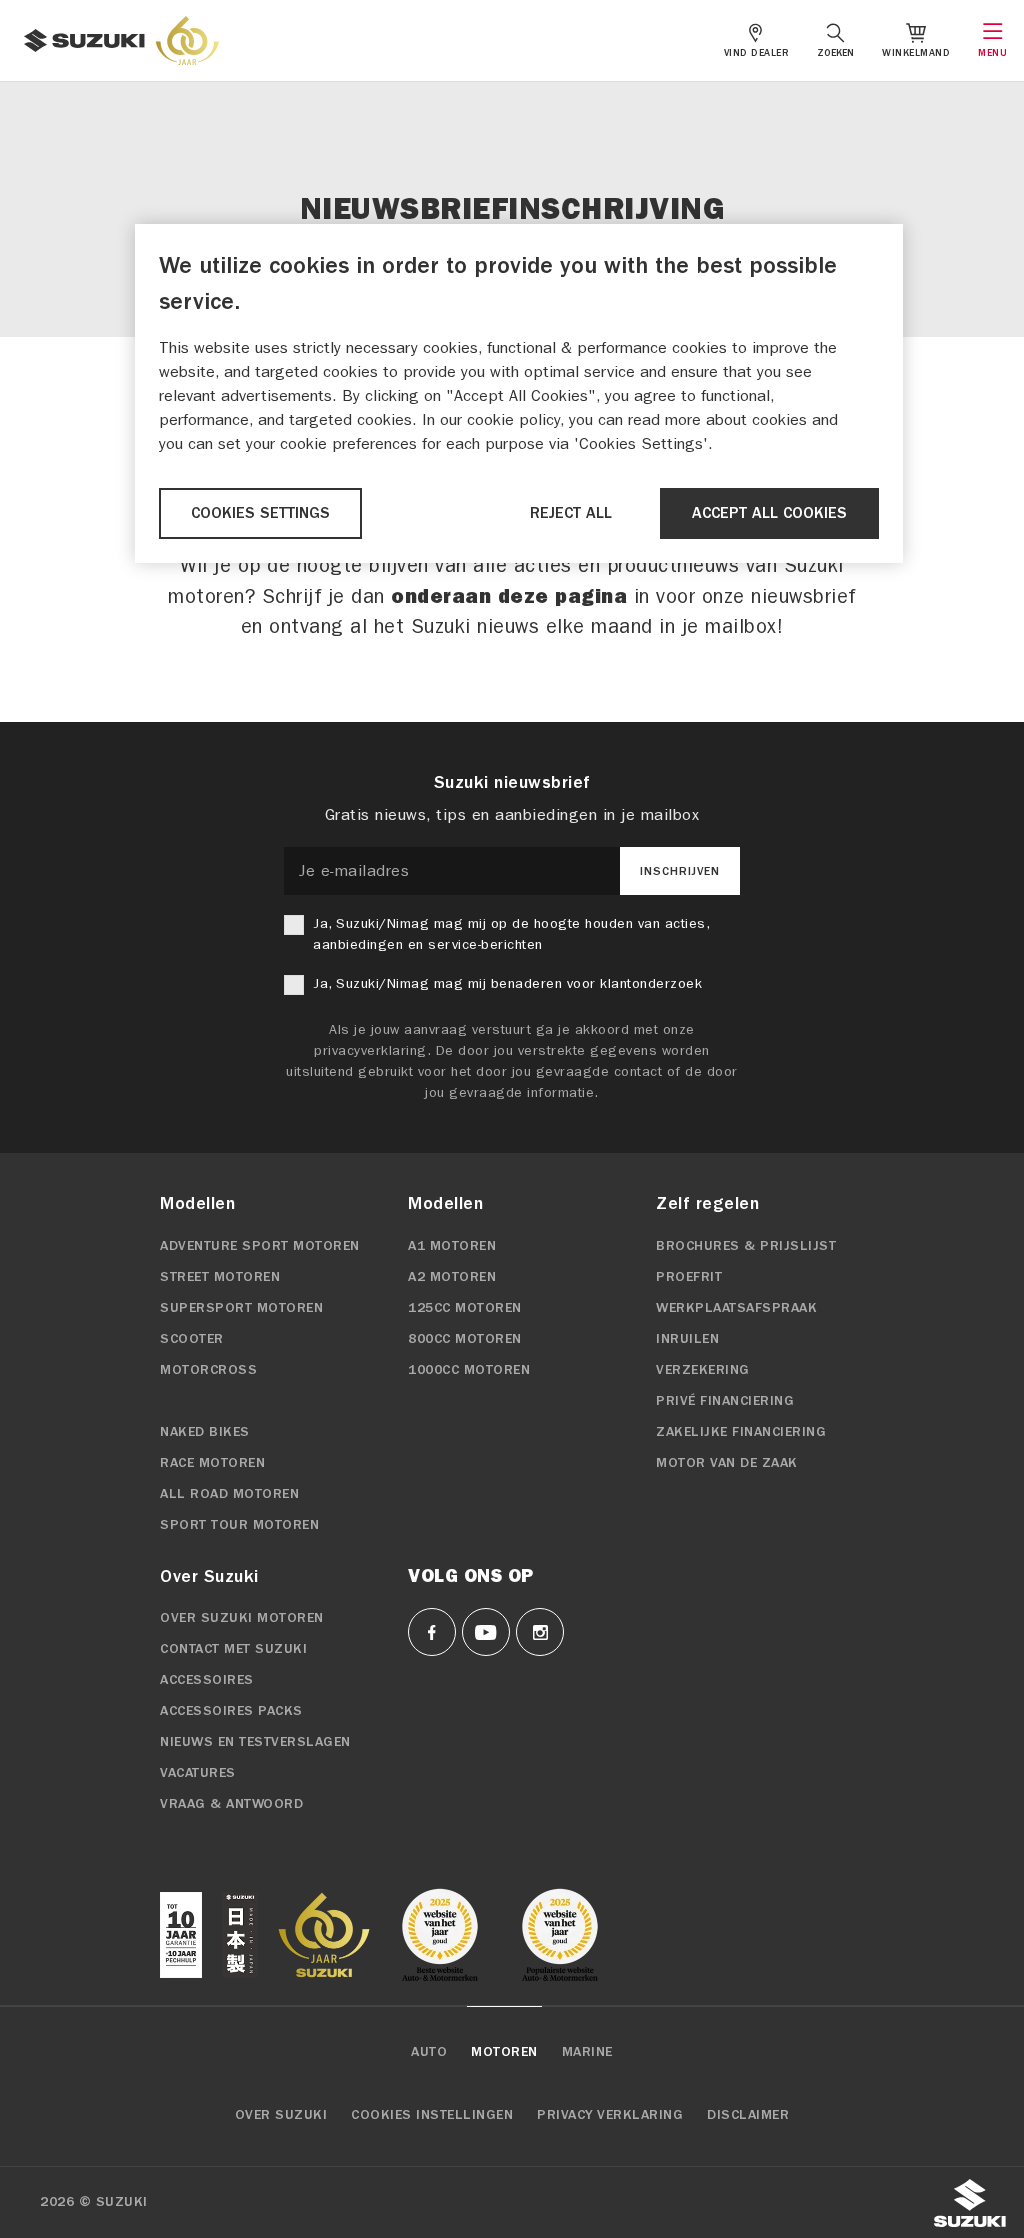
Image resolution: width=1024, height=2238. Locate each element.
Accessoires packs (231, 1711)
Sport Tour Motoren (239, 1525)
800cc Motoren (465, 1339)
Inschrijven (680, 871)
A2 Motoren (452, 1277)
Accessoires (207, 1680)
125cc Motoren (465, 1308)
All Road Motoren (229, 1494)
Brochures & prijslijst (746, 1246)
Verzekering (703, 1370)
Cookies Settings (260, 513)
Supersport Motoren (241, 1308)
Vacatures (198, 1773)
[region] (519, 393)
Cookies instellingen (432, 2115)
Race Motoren (212, 1463)
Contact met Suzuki (233, 1649)
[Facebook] (432, 1632)
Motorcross (208, 1370)
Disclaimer (748, 2115)
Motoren (504, 2052)
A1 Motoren (452, 1246)
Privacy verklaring (610, 2115)
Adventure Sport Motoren (260, 1246)
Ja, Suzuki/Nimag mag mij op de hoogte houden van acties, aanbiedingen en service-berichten (511, 934)
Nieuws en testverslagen (255, 1742)
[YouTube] (486, 1632)
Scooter (192, 1339)
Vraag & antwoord (231, 1804)
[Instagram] (540, 1632)
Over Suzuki (281, 2115)
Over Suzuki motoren (242, 1618)
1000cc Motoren (469, 1370)
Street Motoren (220, 1277)
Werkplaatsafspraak (736, 1308)
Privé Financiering (725, 1401)
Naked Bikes (205, 1432)
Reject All (571, 513)
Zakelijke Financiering (741, 1432)
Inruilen (687, 1339)
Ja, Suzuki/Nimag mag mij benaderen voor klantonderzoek (507, 983)
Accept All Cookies (769, 513)
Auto (429, 2052)
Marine (587, 2052)
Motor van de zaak (727, 1463)
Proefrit (689, 1277)
